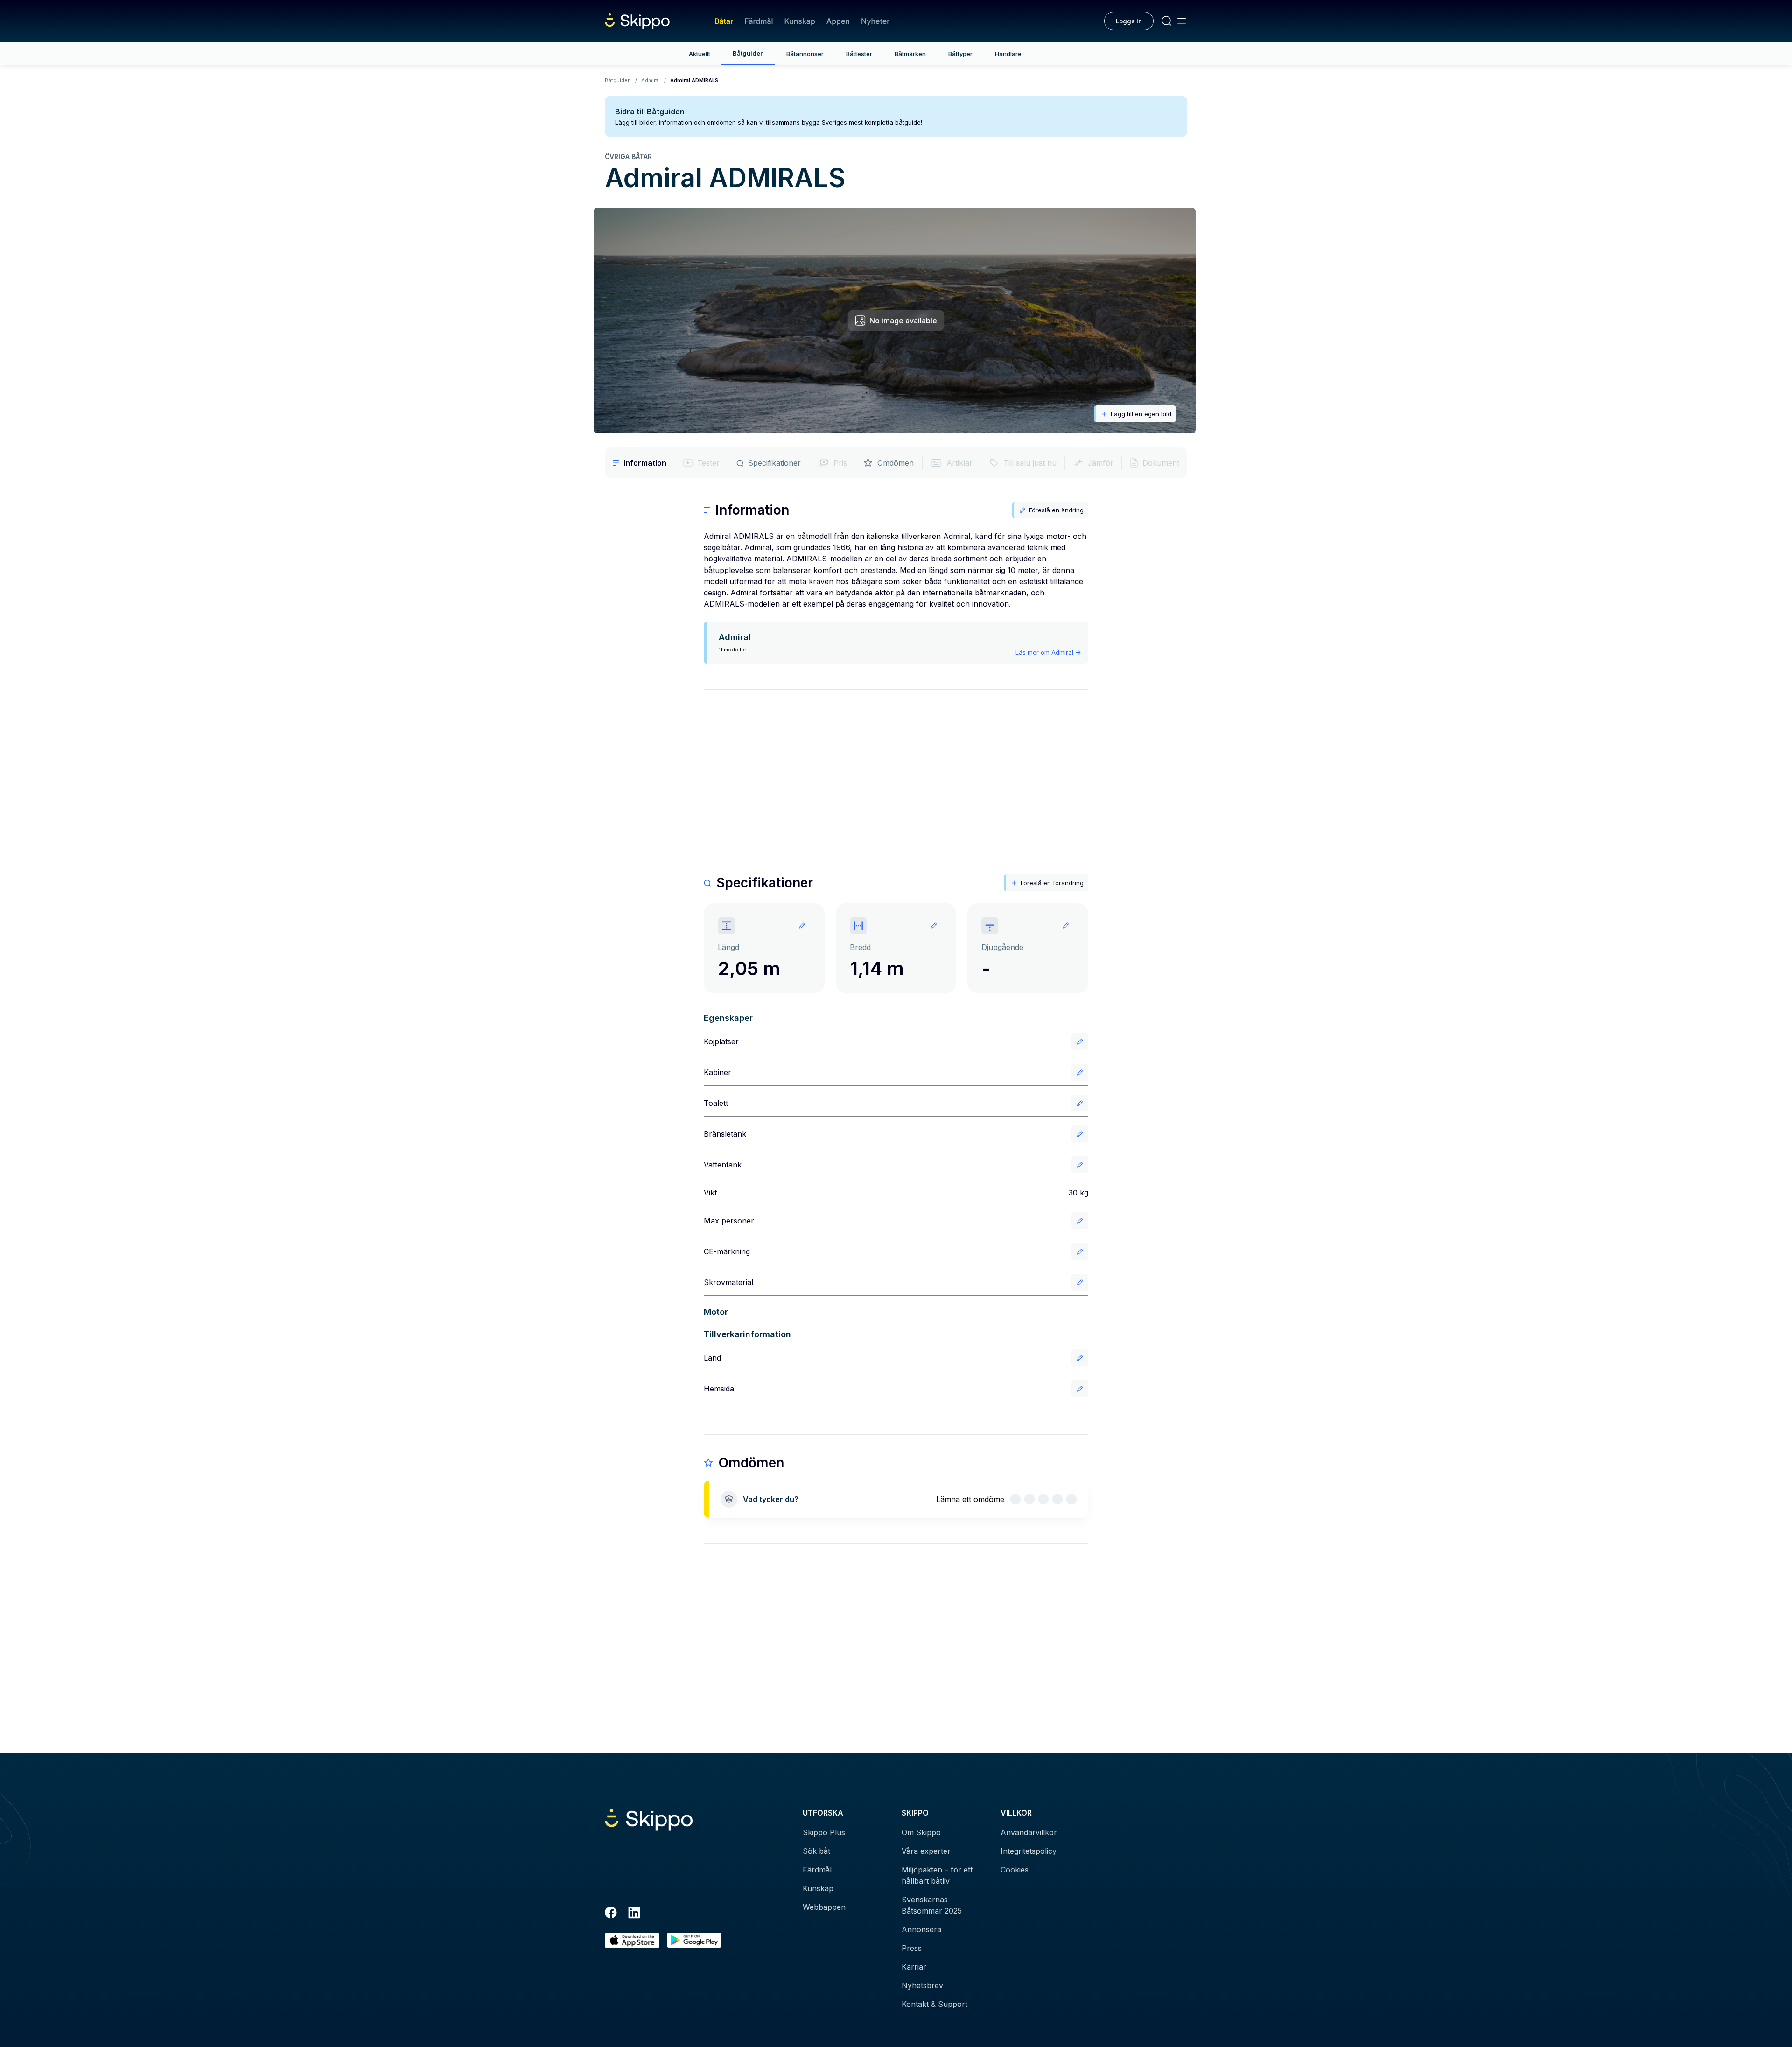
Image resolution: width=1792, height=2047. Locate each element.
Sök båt (816, 1851)
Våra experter (926, 1851)
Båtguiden (748, 53)
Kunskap (800, 21)
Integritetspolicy (1029, 1851)
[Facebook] (611, 1914)
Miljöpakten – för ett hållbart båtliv (937, 1875)
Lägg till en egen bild (1141, 414)
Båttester (859, 54)
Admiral (651, 80)
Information (645, 463)
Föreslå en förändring (1052, 883)
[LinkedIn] (634, 1914)
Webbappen (824, 1907)
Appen (838, 21)
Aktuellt (700, 54)
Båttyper (960, 54)
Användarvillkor (1029, 1832)
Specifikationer (774, 463)
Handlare (1008, 54)
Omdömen (896, 463)
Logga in (1129, 21)
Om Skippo (921, 1832)
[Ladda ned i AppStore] (632, 1940)
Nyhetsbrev (922, 1985)
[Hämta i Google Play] (694, 1940)
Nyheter (875, 21)
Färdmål (759, 21)
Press (912, 1948)
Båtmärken (910, 54)
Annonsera (921, 1929)
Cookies (1015, 1870)
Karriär (914, 1967)
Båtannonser (805, 54)
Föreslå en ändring (1056, 510)
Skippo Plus (824, 1832)
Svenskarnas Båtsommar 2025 (932, 1905)
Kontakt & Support (934, 2004)
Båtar (724, 21)
